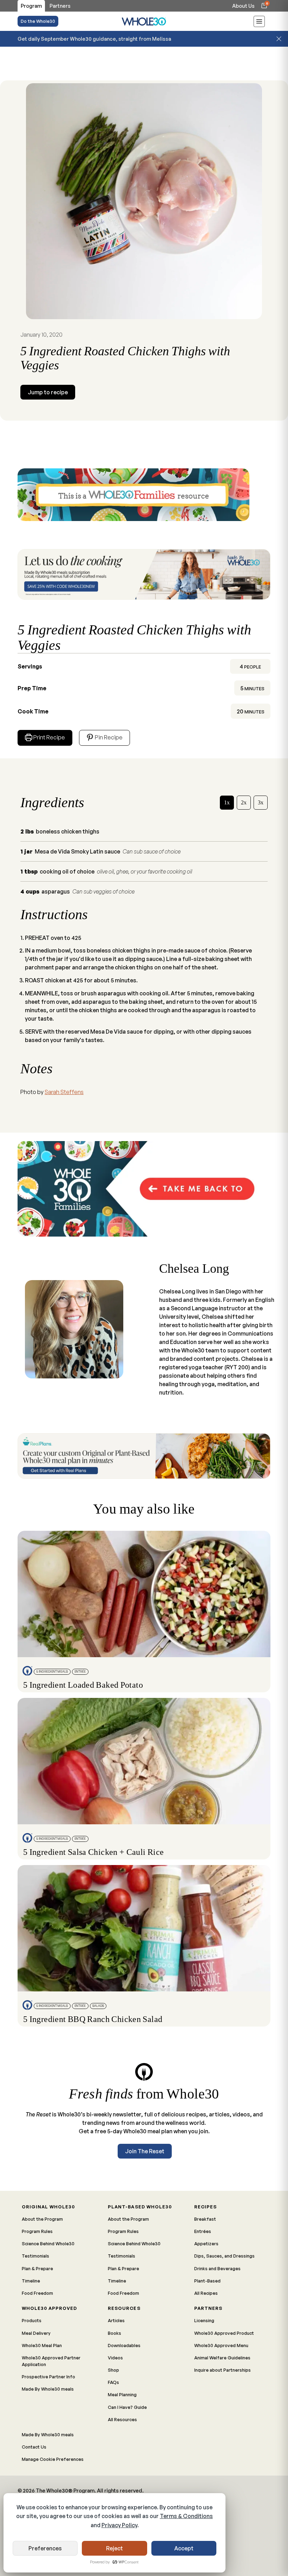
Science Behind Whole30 (48, 2244)
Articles (116, 2320)
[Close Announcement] (279, 39)
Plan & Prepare (37, 2268)
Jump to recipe (48, 392)
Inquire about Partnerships (222, 2370)
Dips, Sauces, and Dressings (224, 2256)
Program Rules (37, 2231)
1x (227, 802)
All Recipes (206, 2293)
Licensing (204, 2320)
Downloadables (124, 2345)
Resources (124, 2308)
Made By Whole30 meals (48, 2389)
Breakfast (205, 2219)
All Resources (122, 2419)
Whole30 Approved (49, 2308)
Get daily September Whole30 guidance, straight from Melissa (94, 39)
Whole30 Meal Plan (42, 2345)
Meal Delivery (36, 2333)
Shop (113, 2370)
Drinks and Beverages (217, 2268)
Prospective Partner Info (48, 2377)
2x (244, 802)
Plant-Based (207, 2281)
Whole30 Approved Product (224, 2333)
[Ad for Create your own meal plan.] (144, 1456)
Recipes (205, 2207)
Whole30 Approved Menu (221, 2345)
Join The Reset (145, 2151)
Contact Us (34, 2447)
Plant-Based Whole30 (140, 2207)
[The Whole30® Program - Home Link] (144, 21)
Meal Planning (122, 2394)
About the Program (42, 2219)
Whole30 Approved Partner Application (51, 2361)
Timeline (31, 2281)
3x (261, 802)
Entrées (203, 2231)
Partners (208, 2308)
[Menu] (259, 22)
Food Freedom (37, 2293)
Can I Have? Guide (127, 2407)
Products (32, 2320)
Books (114, 2333)
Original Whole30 (48, 2207)
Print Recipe (49, 737)
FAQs (113, 2382)
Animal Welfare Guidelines (222, 2358)
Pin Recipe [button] (108, 737)
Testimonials (35, 2256)
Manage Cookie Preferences (53, 2459)
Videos (115, 2358)
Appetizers (206, 2244)
